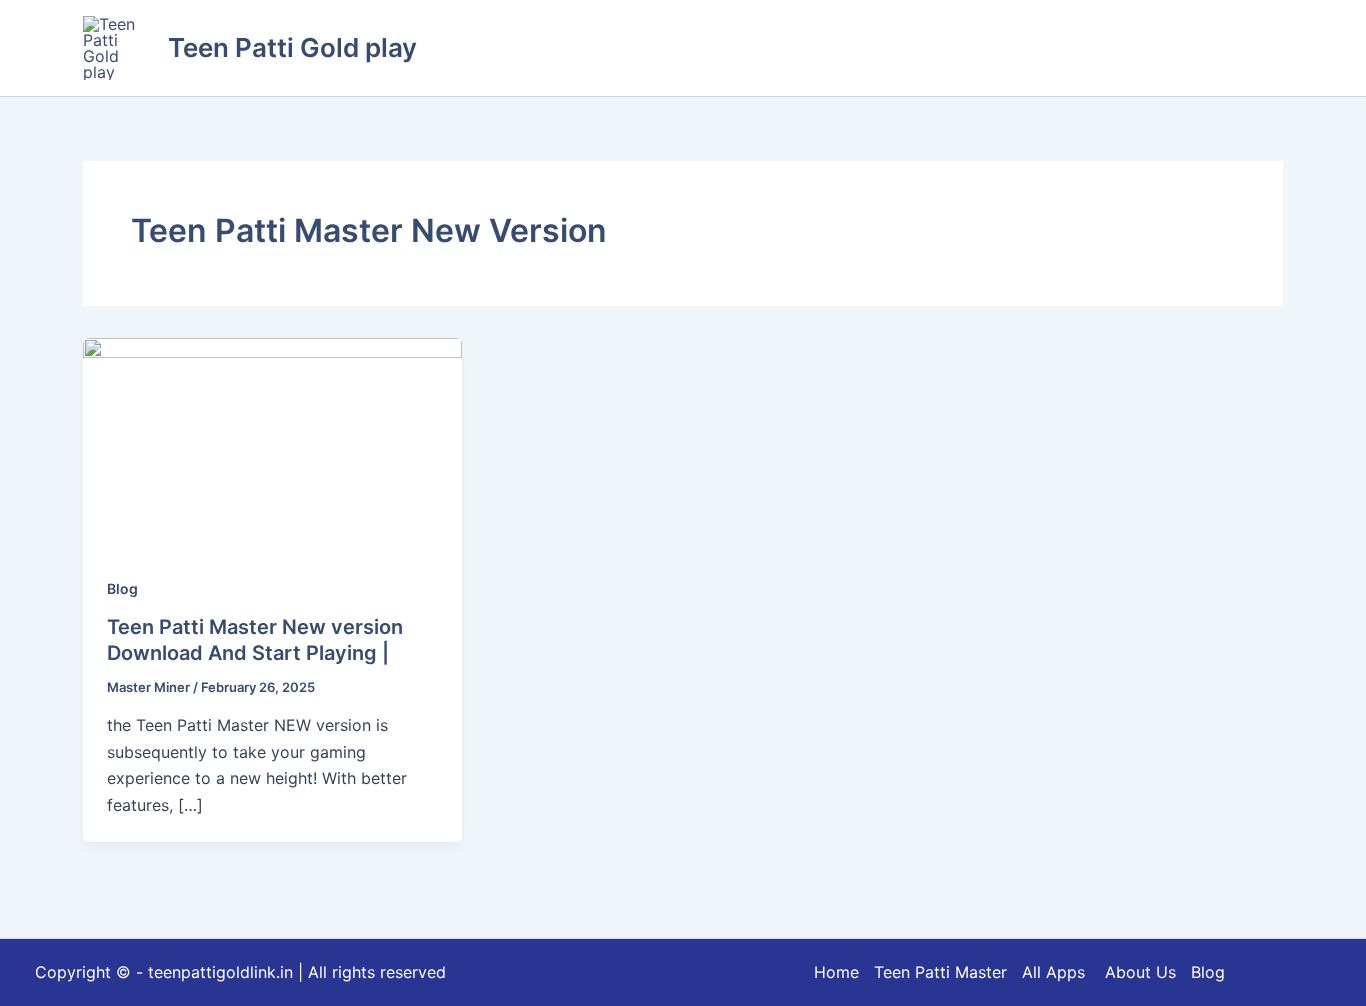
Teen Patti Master (940, 972)
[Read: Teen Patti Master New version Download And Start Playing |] (272, 443)
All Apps (1061, 972)
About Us (1140, 972)
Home (836, 972)
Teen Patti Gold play (292, 47)
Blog (122, 588)
